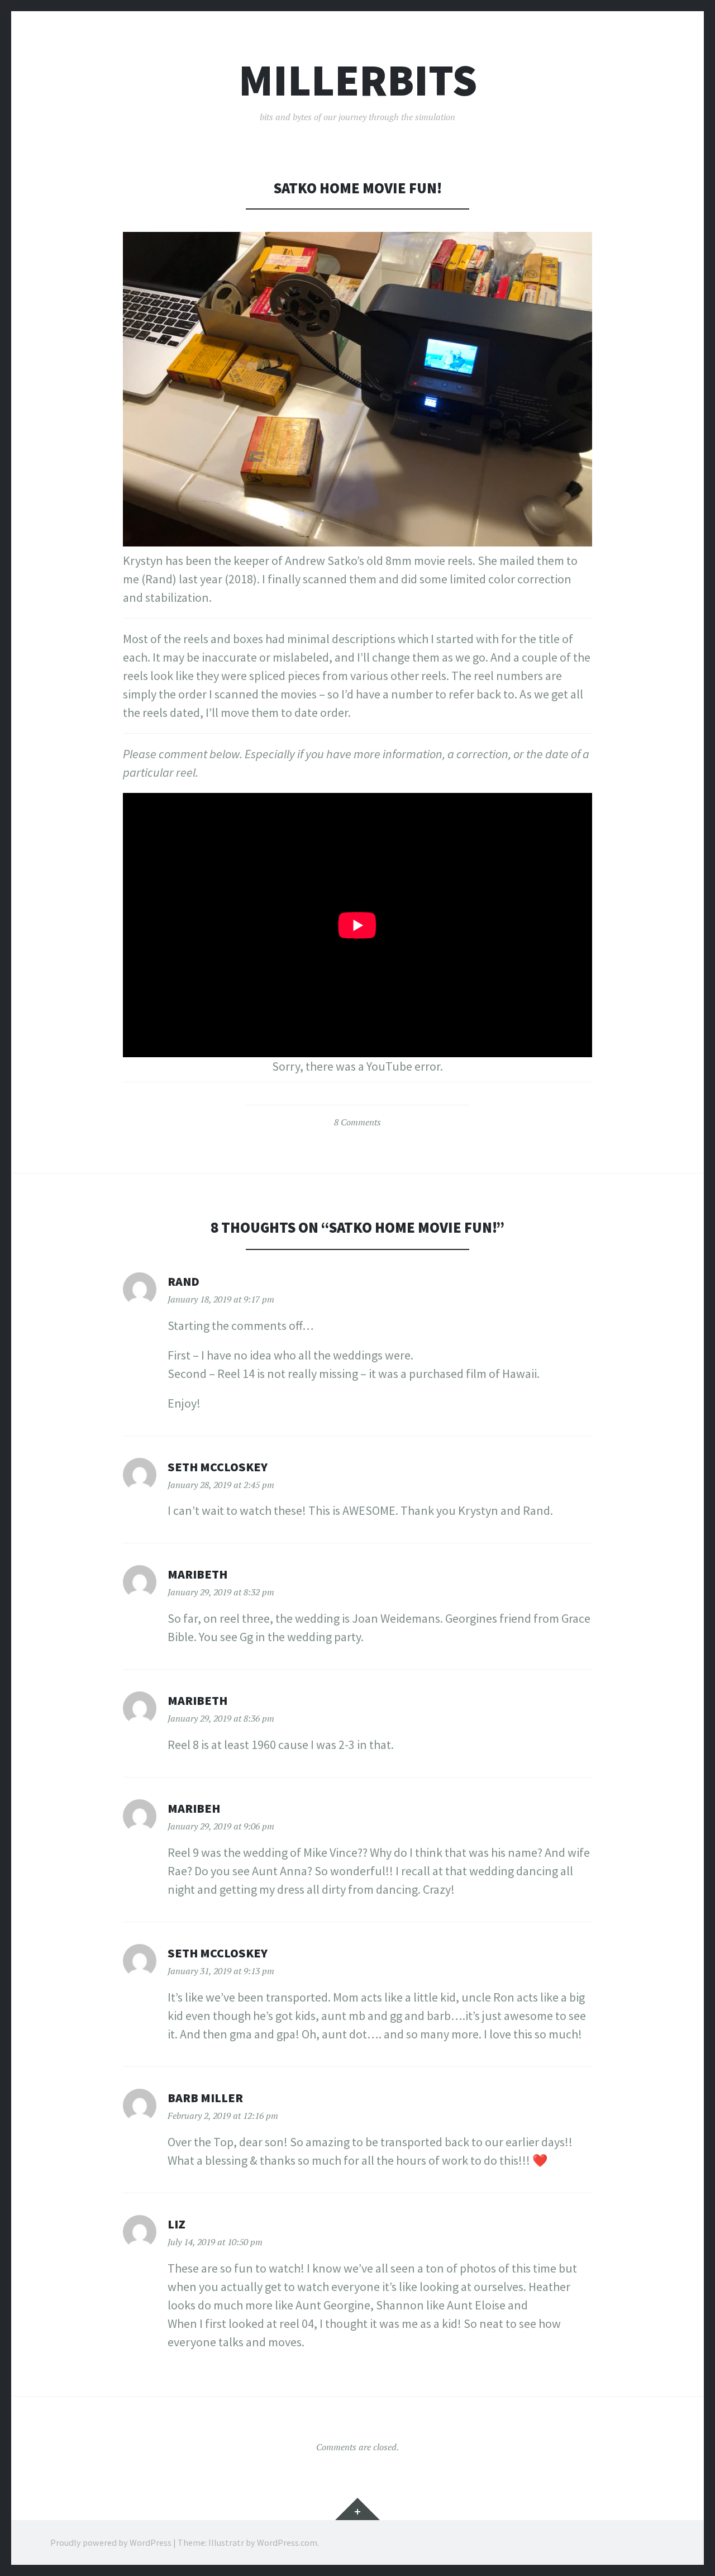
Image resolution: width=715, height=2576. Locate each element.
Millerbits (358, 80)
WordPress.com (287, 2542)
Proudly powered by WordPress (111, 2542)
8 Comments (357, 1122)
